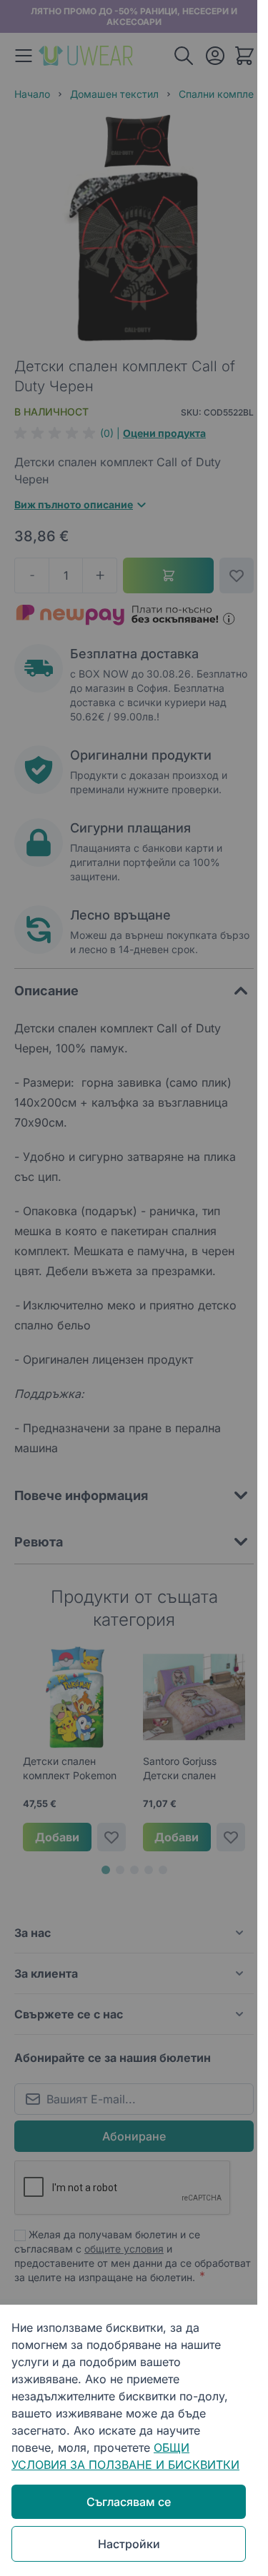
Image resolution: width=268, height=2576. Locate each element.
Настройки (129, 2544)
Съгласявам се (129, 2502)
